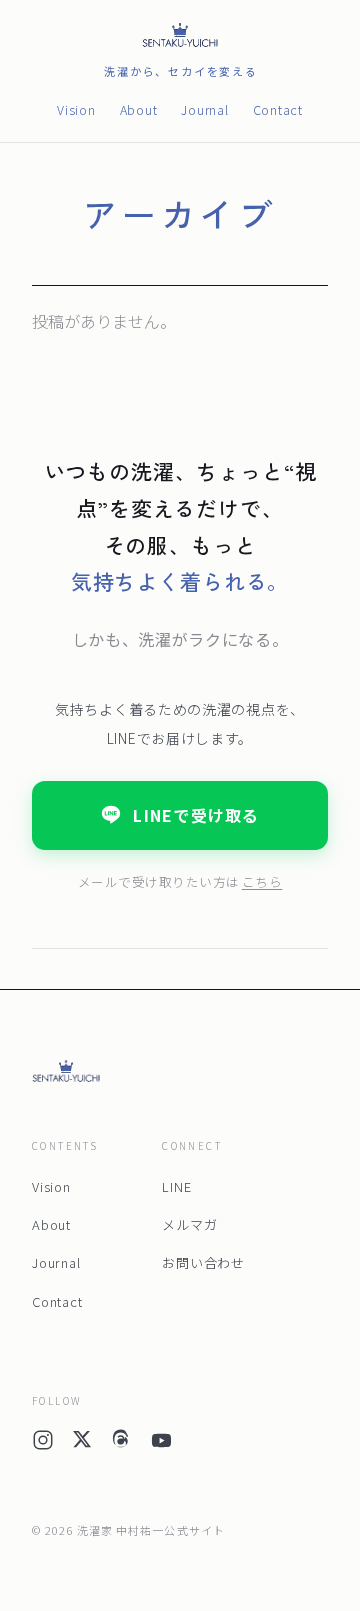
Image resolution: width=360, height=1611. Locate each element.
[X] (82, 1444)
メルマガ (189, 1224)
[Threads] (121, 1444)
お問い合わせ (203, 1262)
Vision (76, 109)
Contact (278, 109)
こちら (262, 881)
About (139, 109)
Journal (204, 109)
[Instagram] (43, 1444)
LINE (176, 1186)
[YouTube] (161, 1444)
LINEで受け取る (196, 815)
